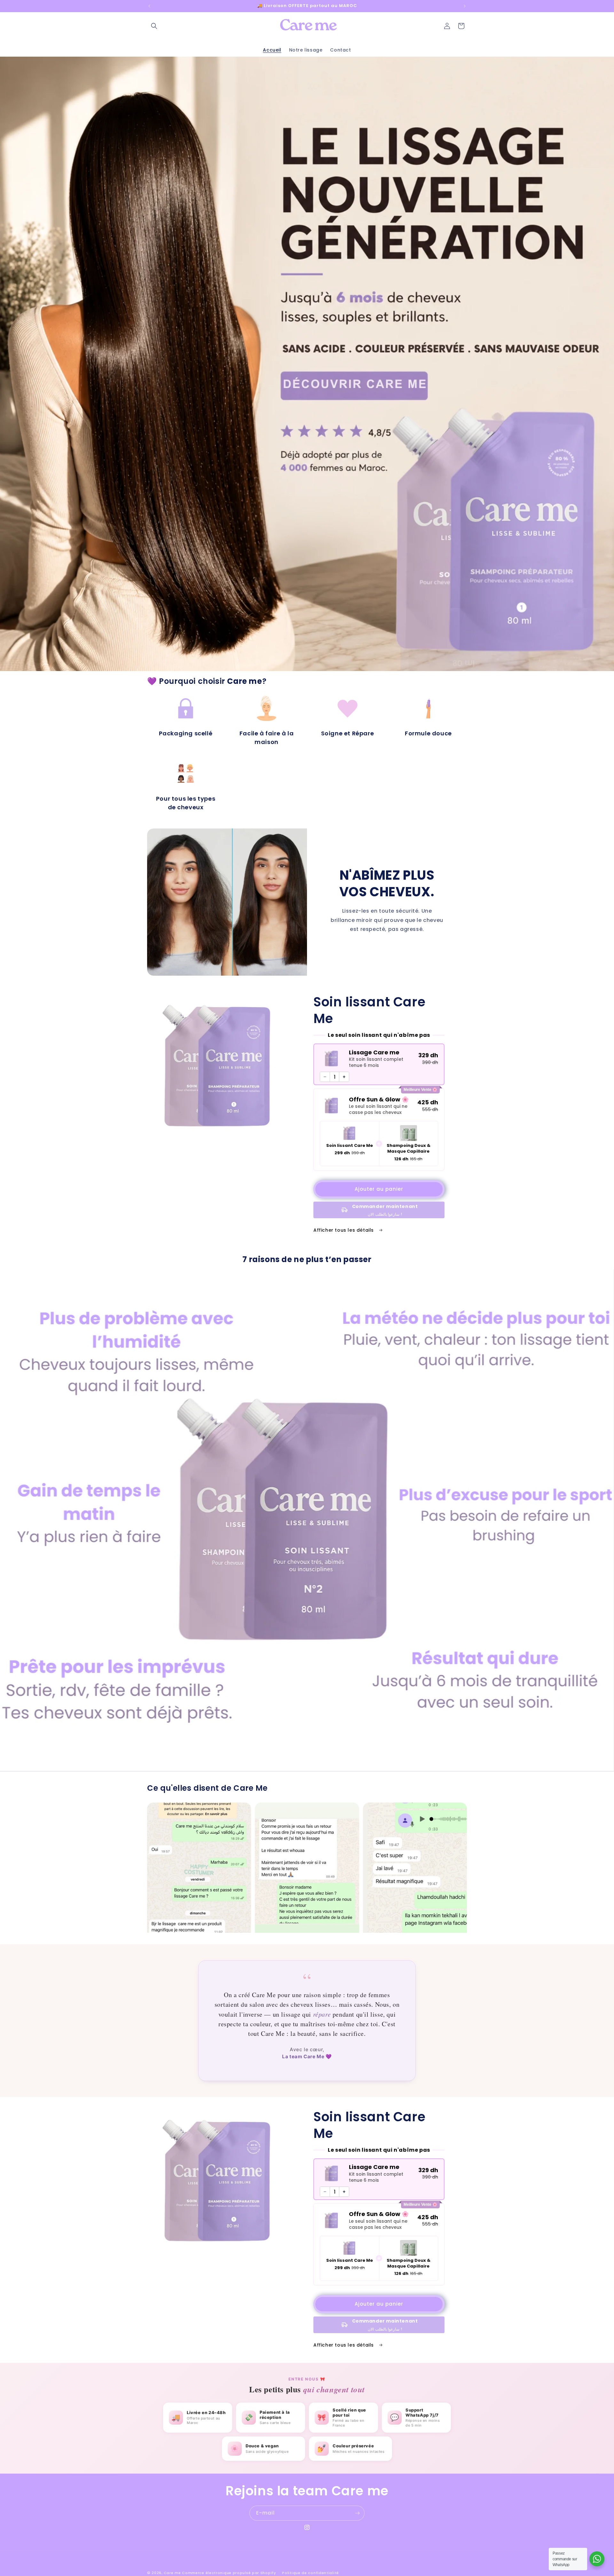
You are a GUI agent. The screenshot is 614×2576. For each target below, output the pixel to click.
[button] (154, 26)
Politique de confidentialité (311, 2573)
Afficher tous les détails (344, 1230)
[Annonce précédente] (149, 6)
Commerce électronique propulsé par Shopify (229, 2573)
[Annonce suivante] (465, 6)
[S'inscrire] (357, 2513)
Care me (172, 2573)
